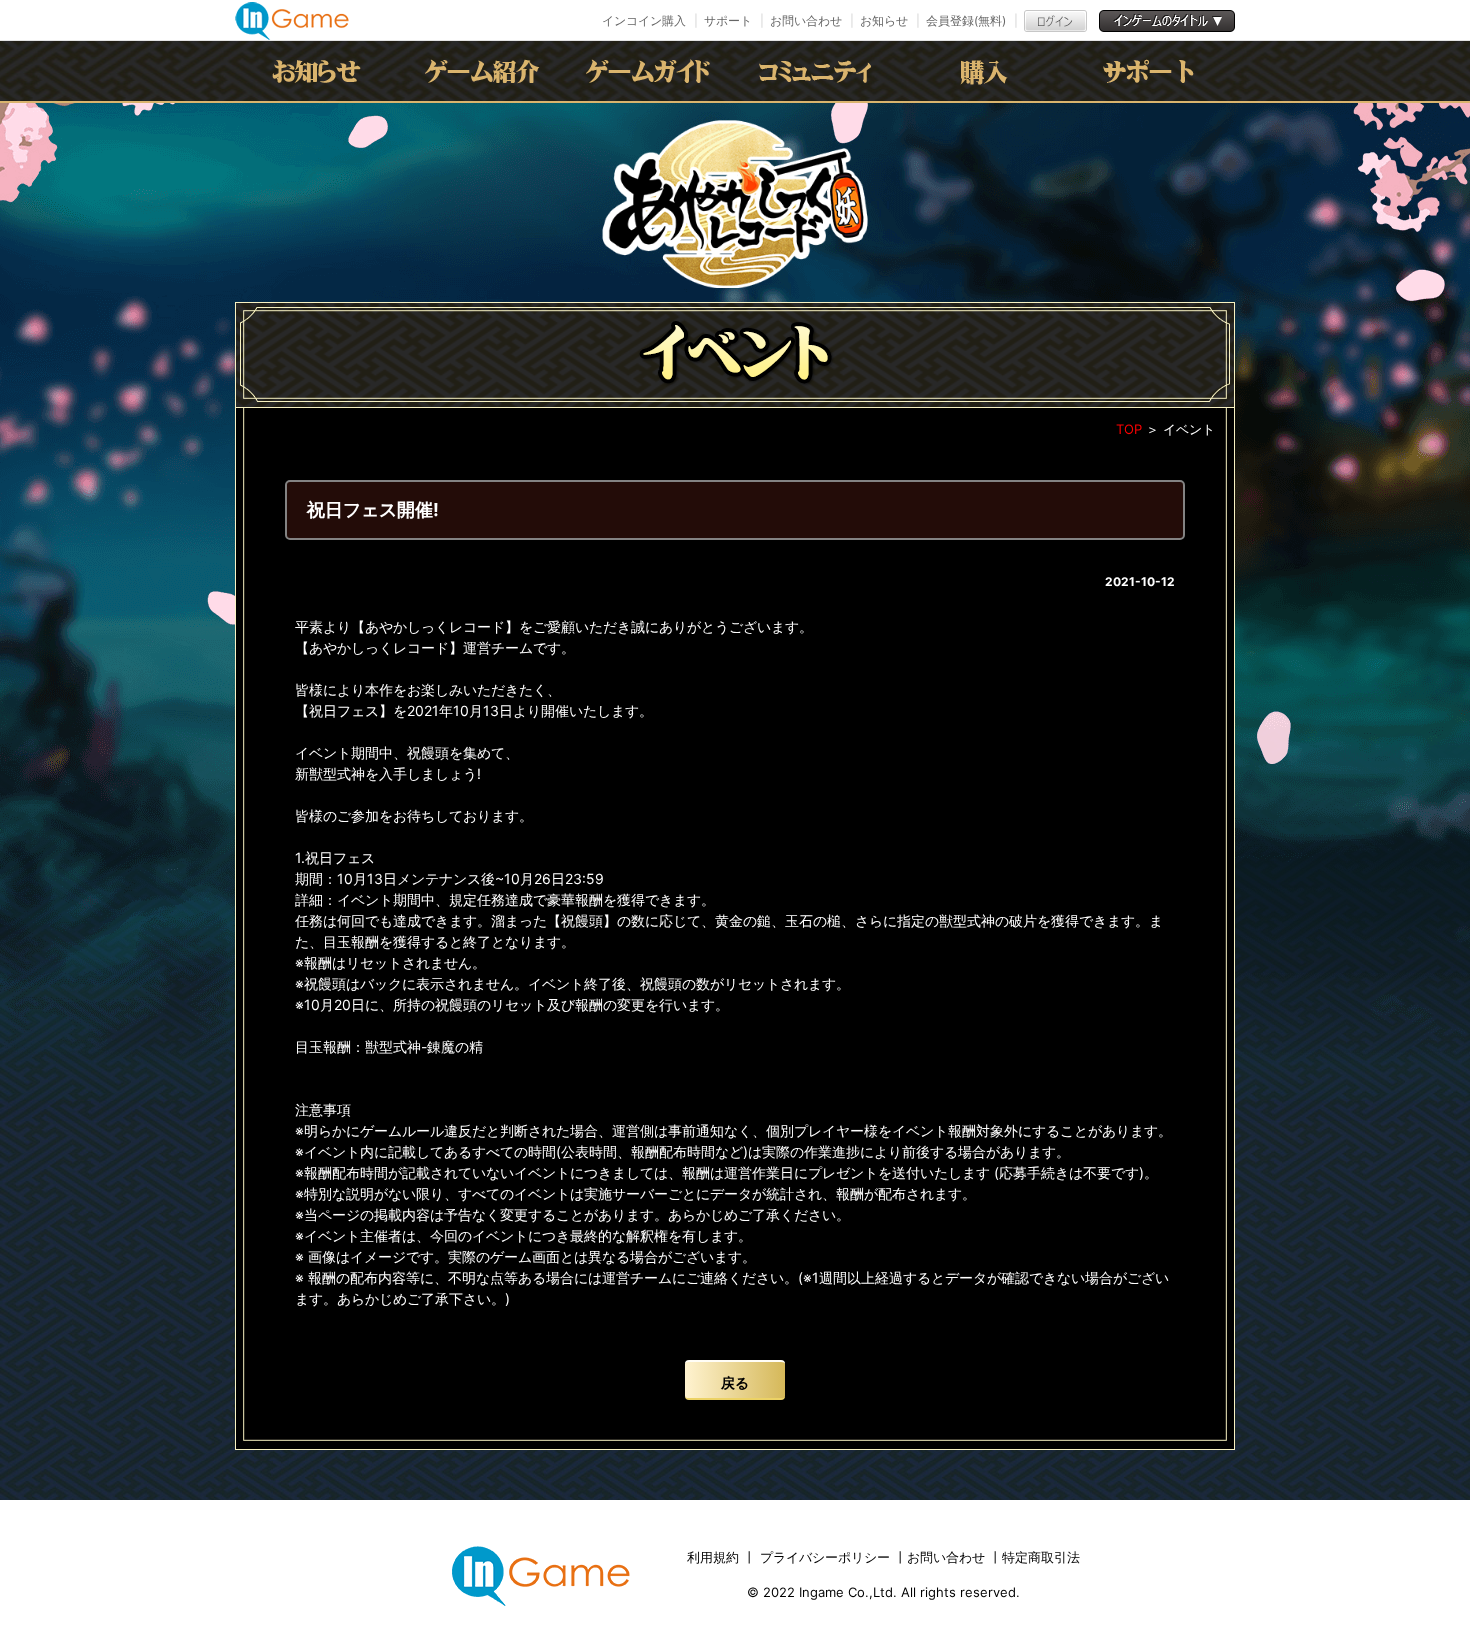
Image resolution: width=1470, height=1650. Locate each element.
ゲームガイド (652, 71)
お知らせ (884, 20)
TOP (1129, 429)
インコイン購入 (644, 20)
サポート (728, 20)
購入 (984, 71)
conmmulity (818, 71)
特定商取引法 (1041, 1557)
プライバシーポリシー (825, 1557)
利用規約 (715, 1557)
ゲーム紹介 (486, 71)
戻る (735, 1382)
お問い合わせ (806, 20)
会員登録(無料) (966, 20)
